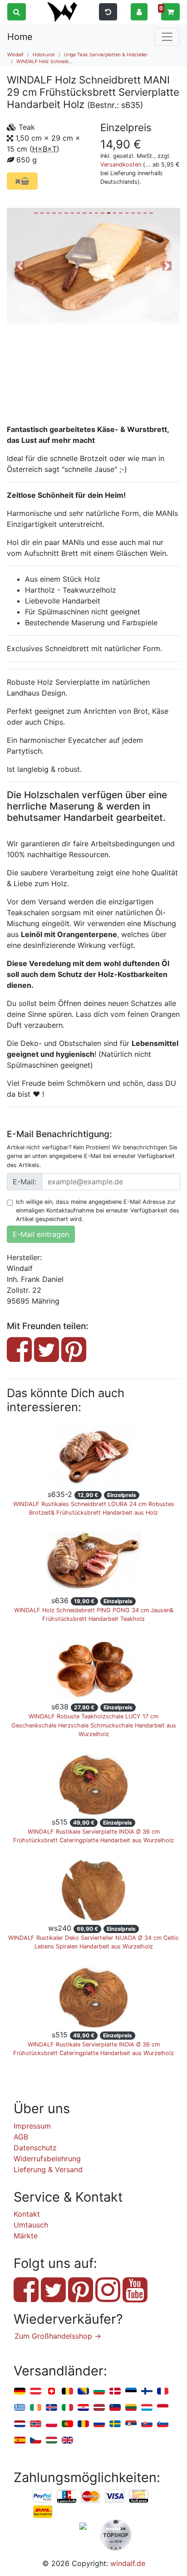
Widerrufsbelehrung (47, 2159)
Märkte (26, 2236)
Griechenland (20, 2408)
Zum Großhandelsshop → (58, 2336)
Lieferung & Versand (48, 2169)
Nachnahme (43, 2512)
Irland (36, 2408)
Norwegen (36, 2424)
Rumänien (83, 2424)
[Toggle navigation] (167, 37)
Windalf (15, 54)
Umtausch (31, 2225)
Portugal (67, 2424)
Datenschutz (35, 2148)
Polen (52, 2424)
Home (20, 37)
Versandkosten (121, 164)
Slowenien (163, 2424)
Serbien (131, 2424)
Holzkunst (44, 54)
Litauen (131, 2408)
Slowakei (147, 2424)
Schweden (115, 2424)
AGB (21, 2137)
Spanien (20, 2441)
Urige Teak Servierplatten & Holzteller (106, 54)
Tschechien (36, 2441)
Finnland (147, 2392)
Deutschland (20, 2392)
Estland (131, 2392)
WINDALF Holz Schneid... (44, 61)
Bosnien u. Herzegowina (83, 2392)
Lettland (99, 2408)
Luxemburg (147, 2408)
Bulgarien (99, 2392)
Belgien (67, 2392)
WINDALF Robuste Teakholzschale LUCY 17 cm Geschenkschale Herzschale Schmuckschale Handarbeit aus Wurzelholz (94, 1725)
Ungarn (52, 2441)
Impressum (32, 2126)
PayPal (43, 2497)
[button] (139, 11)
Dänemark (115, 2392)
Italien (67, 2408)
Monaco (163, 2408)
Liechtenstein (115, 2408)
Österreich (36, 2392)
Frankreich (163, 2392)
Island (52, 2408)
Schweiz (52, 2392)
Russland (99, 2424)
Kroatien (83, 2408)
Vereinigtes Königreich (67, 2441)
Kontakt (27, 2214)
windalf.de (128, 2563)
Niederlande (20, 2424)
